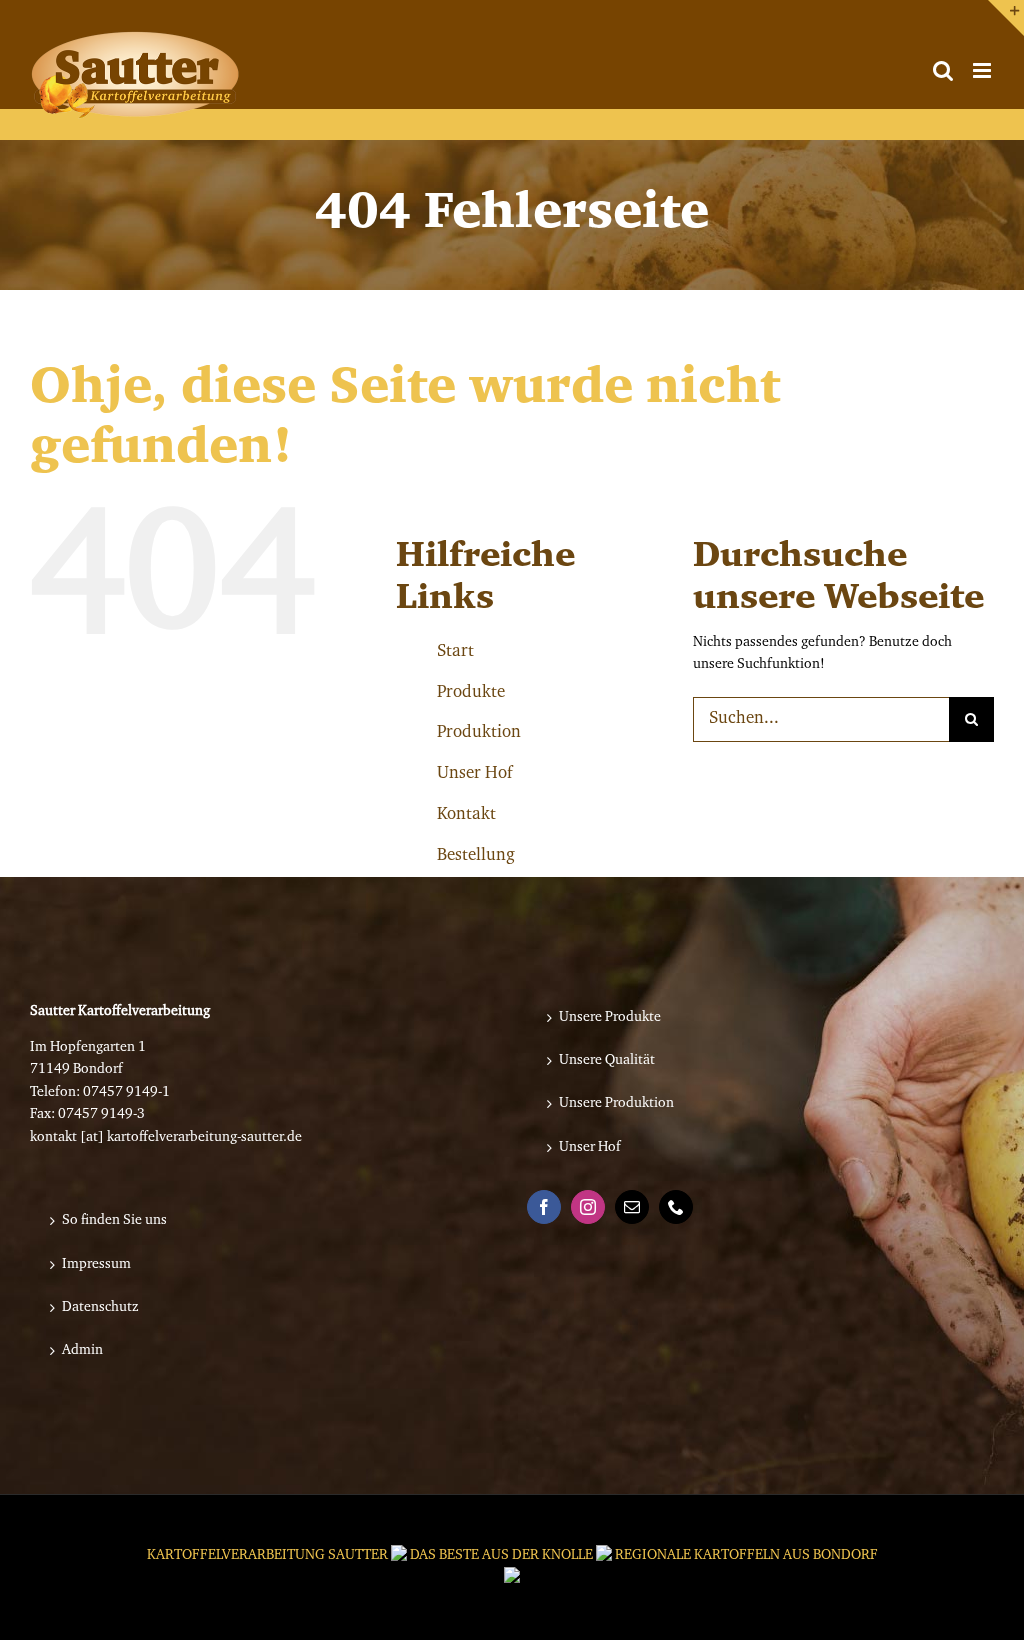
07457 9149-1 (126, 1093)
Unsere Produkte (610, 1018)
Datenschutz (100, 1308)
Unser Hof (474, 773)
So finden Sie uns (114, 1221)
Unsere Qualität (607, 1061)
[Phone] (676, 1207)
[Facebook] (544, 1207)
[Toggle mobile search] (943, 70)
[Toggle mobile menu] (983, 70)
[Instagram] (588, 1207)
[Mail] (632, 1207)
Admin (82, 1351)
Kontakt (466, 814)
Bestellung (476, 855)
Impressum (96, 1265)
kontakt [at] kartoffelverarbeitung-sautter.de (166, 1138)
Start (455, 651)
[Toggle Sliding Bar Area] (1006, 18)
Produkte (471, 692)
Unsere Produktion (616, 1104)
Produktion (479, 732)
